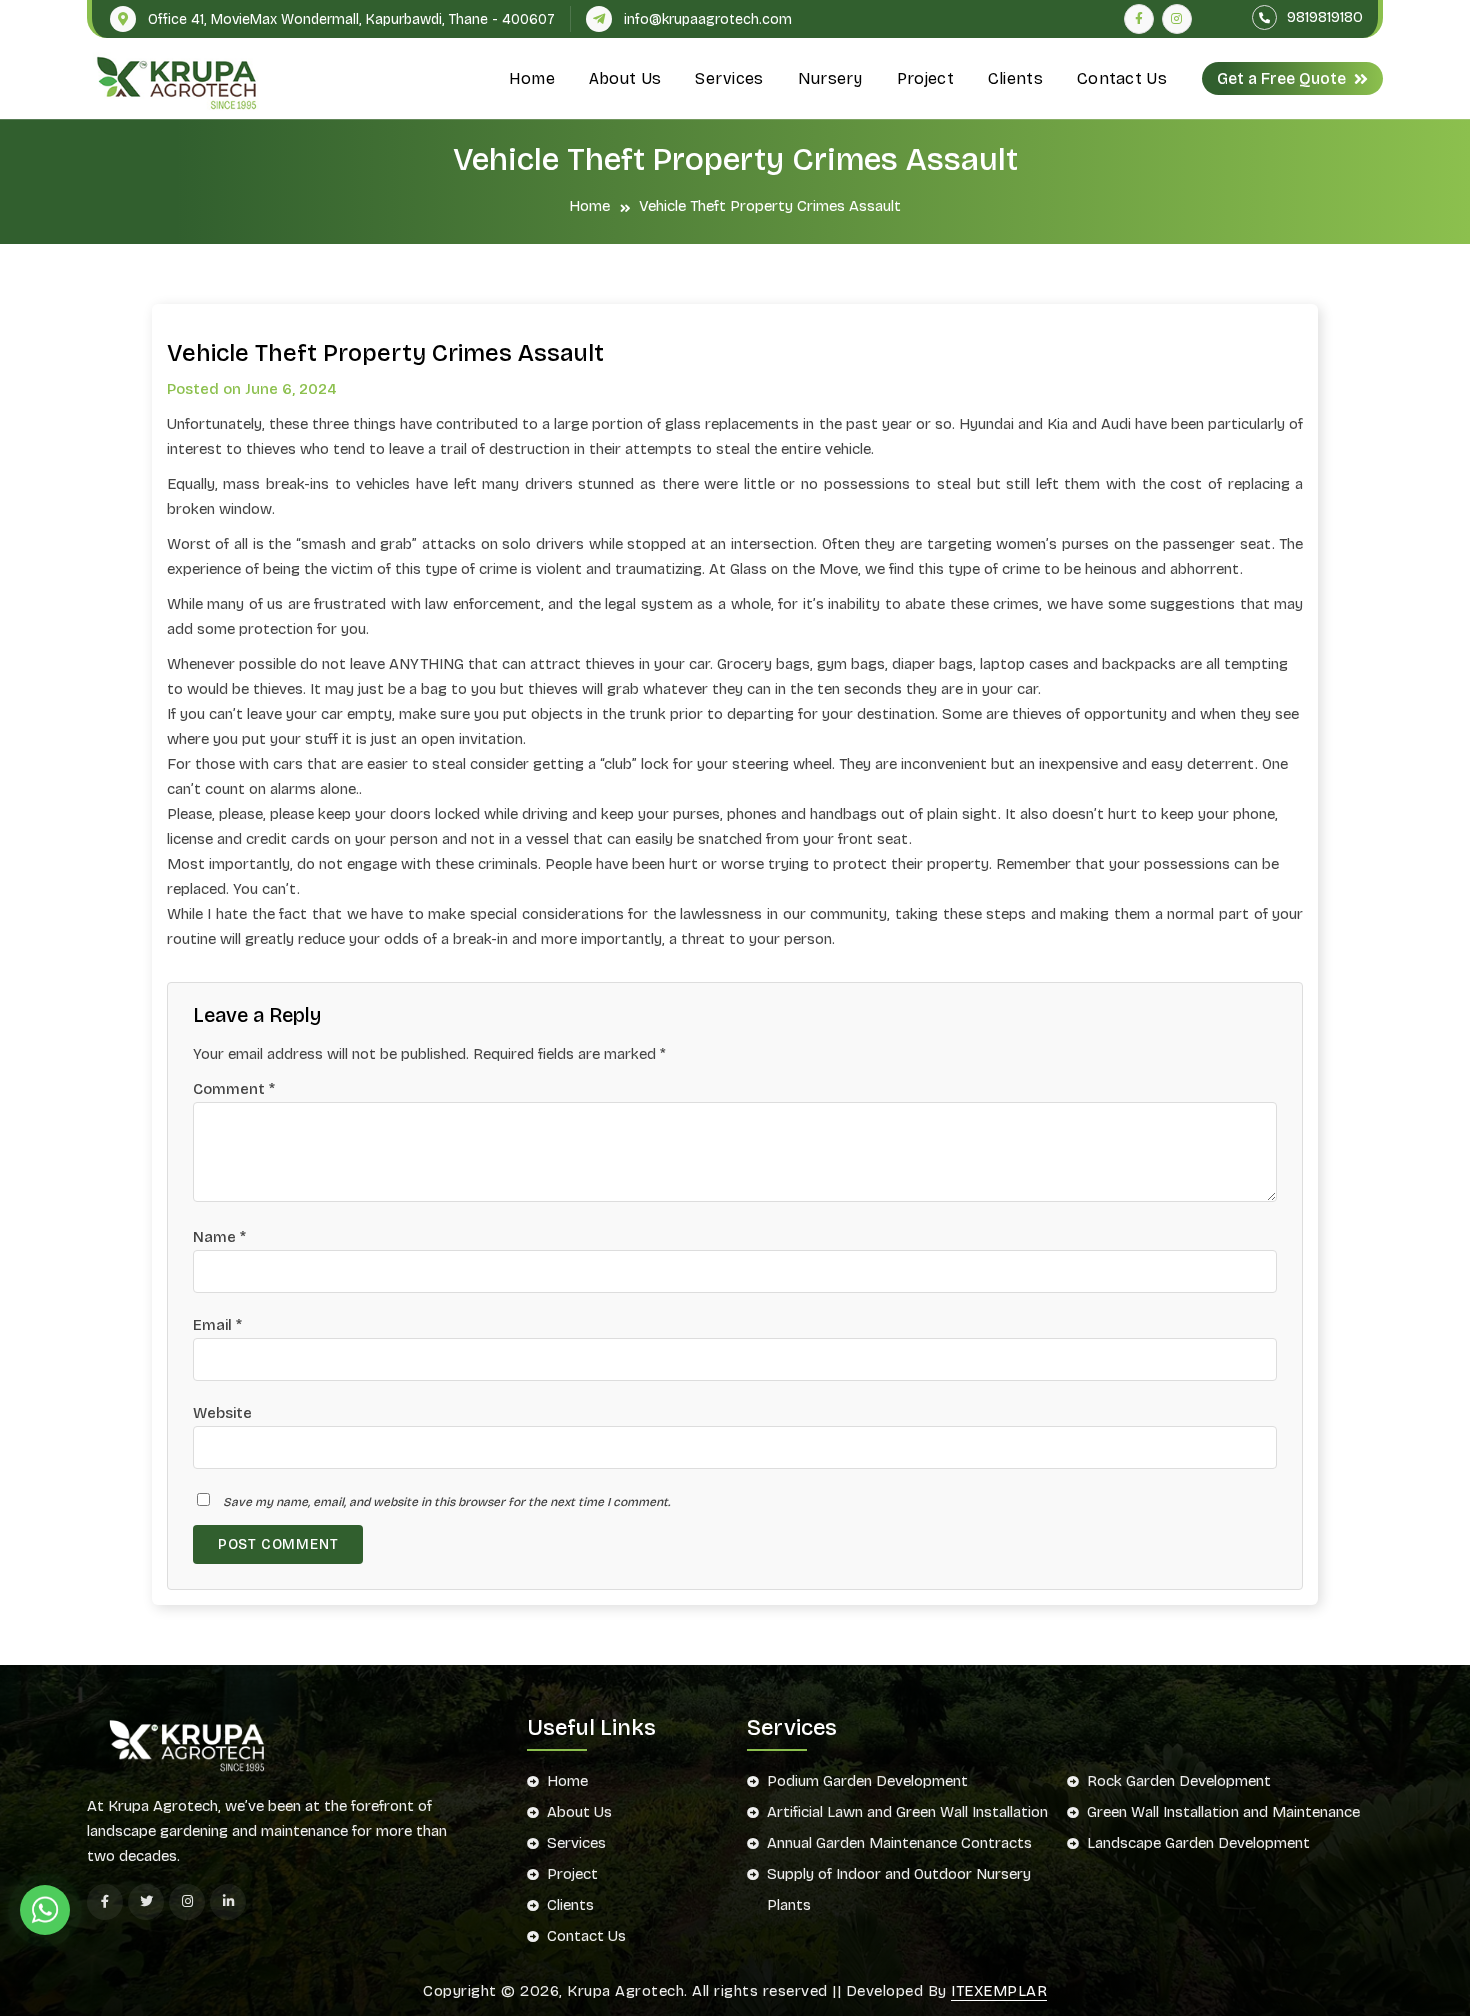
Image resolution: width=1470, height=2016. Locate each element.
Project (925, 78)
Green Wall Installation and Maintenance (1223, 1812)
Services (729, 78)
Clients (1015, 78)
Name (219, 1237)
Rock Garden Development (1179, 1781)
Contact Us (1122, 78)
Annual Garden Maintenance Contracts (899, 1843)
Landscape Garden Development (1198, 1843)
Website (222, 1413)
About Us (625, 78)
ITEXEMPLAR (999, 1991)
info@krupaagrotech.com (708, 19)
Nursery (830, 78)
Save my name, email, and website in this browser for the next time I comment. (446, 1502)
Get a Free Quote (1281, 78)
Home (532, 78)
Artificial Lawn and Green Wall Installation (907, 1812)
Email (217, 1325)
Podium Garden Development (867, 1781)
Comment (234, 1089)
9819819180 (1323, 17)
